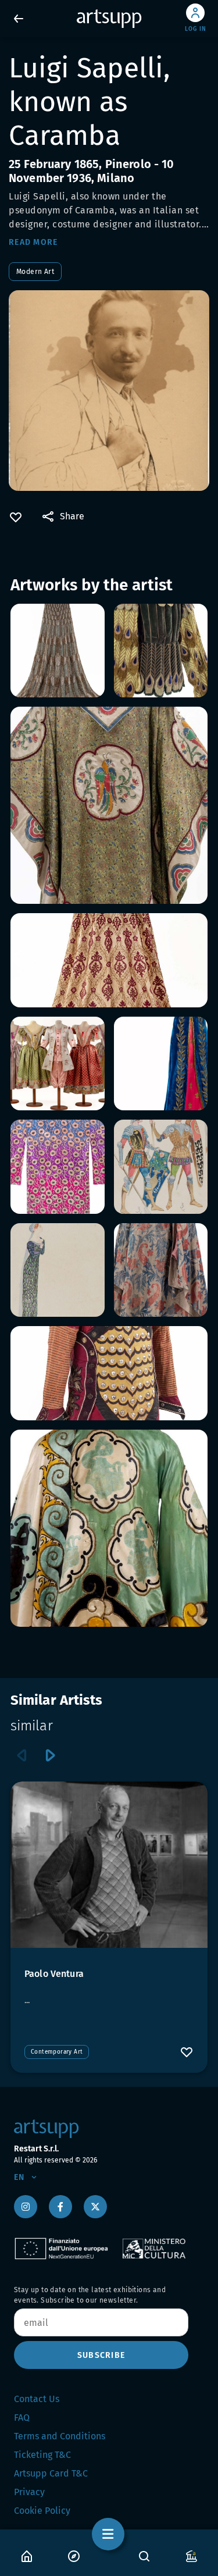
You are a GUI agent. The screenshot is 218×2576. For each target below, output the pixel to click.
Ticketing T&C (42, 2455)
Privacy (29, 2492)
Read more (33, 242)
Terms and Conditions (60, 2436)
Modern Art (35, 272)
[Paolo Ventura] (109, 1865)
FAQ (22, 2418)
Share (72, 516)
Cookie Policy (42, 2511)
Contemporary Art (57, 2052)
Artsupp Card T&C (51, 2473)
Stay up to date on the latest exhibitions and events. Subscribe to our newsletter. (90, 2295)
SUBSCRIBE (101, 2355)
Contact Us (37, 2399)
